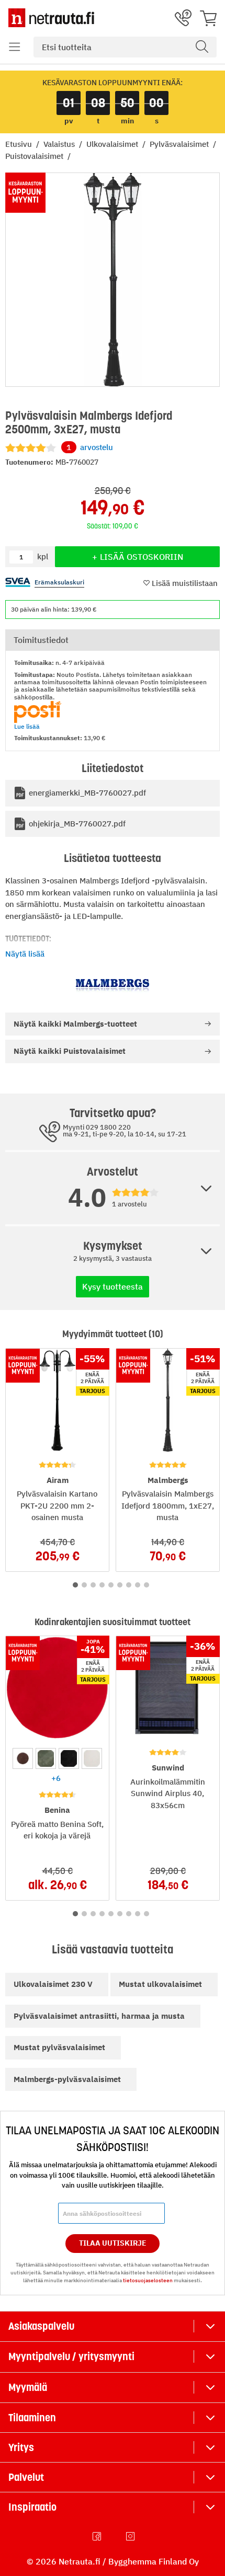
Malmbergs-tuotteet (75, 1024)
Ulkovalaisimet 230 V (53, 1984)
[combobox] (125, 47)
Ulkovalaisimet (113, 144)
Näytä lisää (25, 954)
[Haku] (202, 47)
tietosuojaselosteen (148, 2280)
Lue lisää (27, 726)
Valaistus (60, 144)
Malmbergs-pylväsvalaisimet (67, 2079)
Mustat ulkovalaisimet (160, 1984)
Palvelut (26, 2477)
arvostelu (90, 447)
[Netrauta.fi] (51, 18)
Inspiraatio (32, 2507)
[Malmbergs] (113, 986)
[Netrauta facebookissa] (98, 2536)
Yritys (21, 2447)
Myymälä (28, 2387)
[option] (23, 1758)
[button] (15, 47)
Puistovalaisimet (35, 156)
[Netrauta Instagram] (131, 2536)
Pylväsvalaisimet (180, 144)
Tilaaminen (32, 2418)
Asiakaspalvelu (41, 2326)
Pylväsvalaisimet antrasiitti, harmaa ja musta (99, 2016)
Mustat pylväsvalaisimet (59, 2047)
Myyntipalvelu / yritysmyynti (71, 2356)
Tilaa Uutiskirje (113, 2243)
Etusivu (20, 144)
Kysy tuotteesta (113, 1286)
